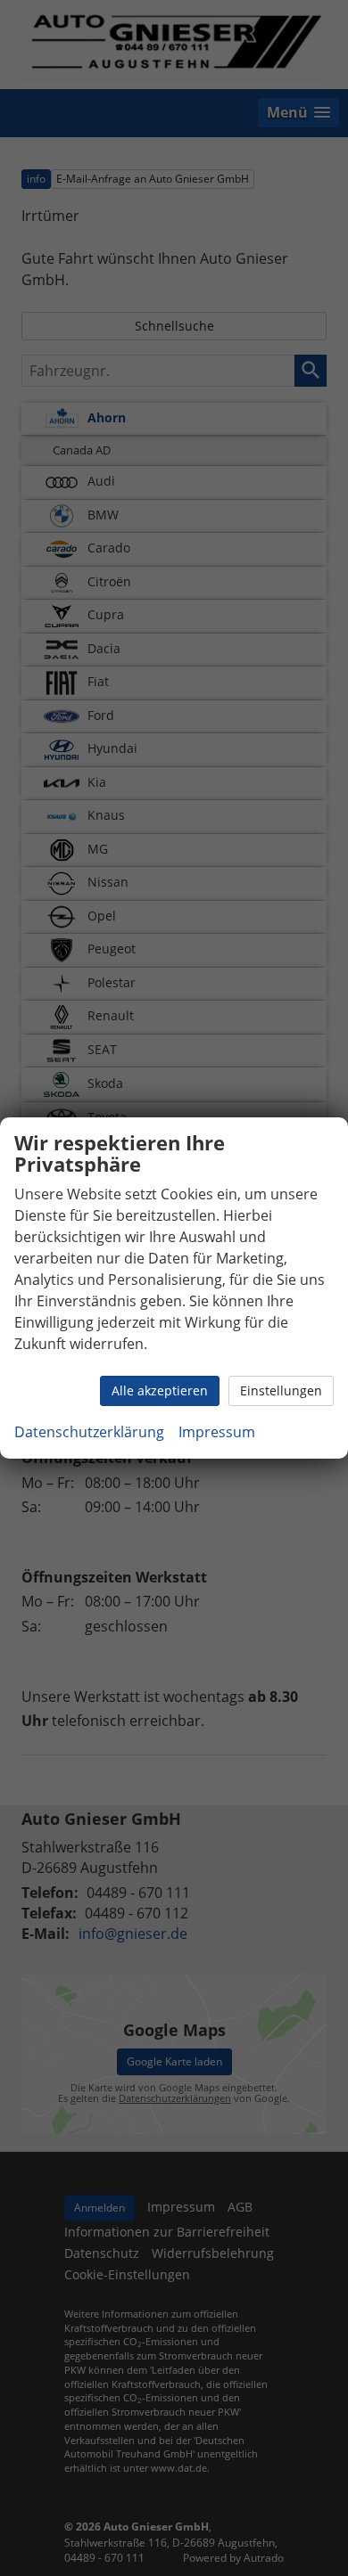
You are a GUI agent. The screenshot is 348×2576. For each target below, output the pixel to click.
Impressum (217, 1432)
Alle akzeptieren (160, 1390)
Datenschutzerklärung (89, 1432)
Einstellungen (281, 1390)
